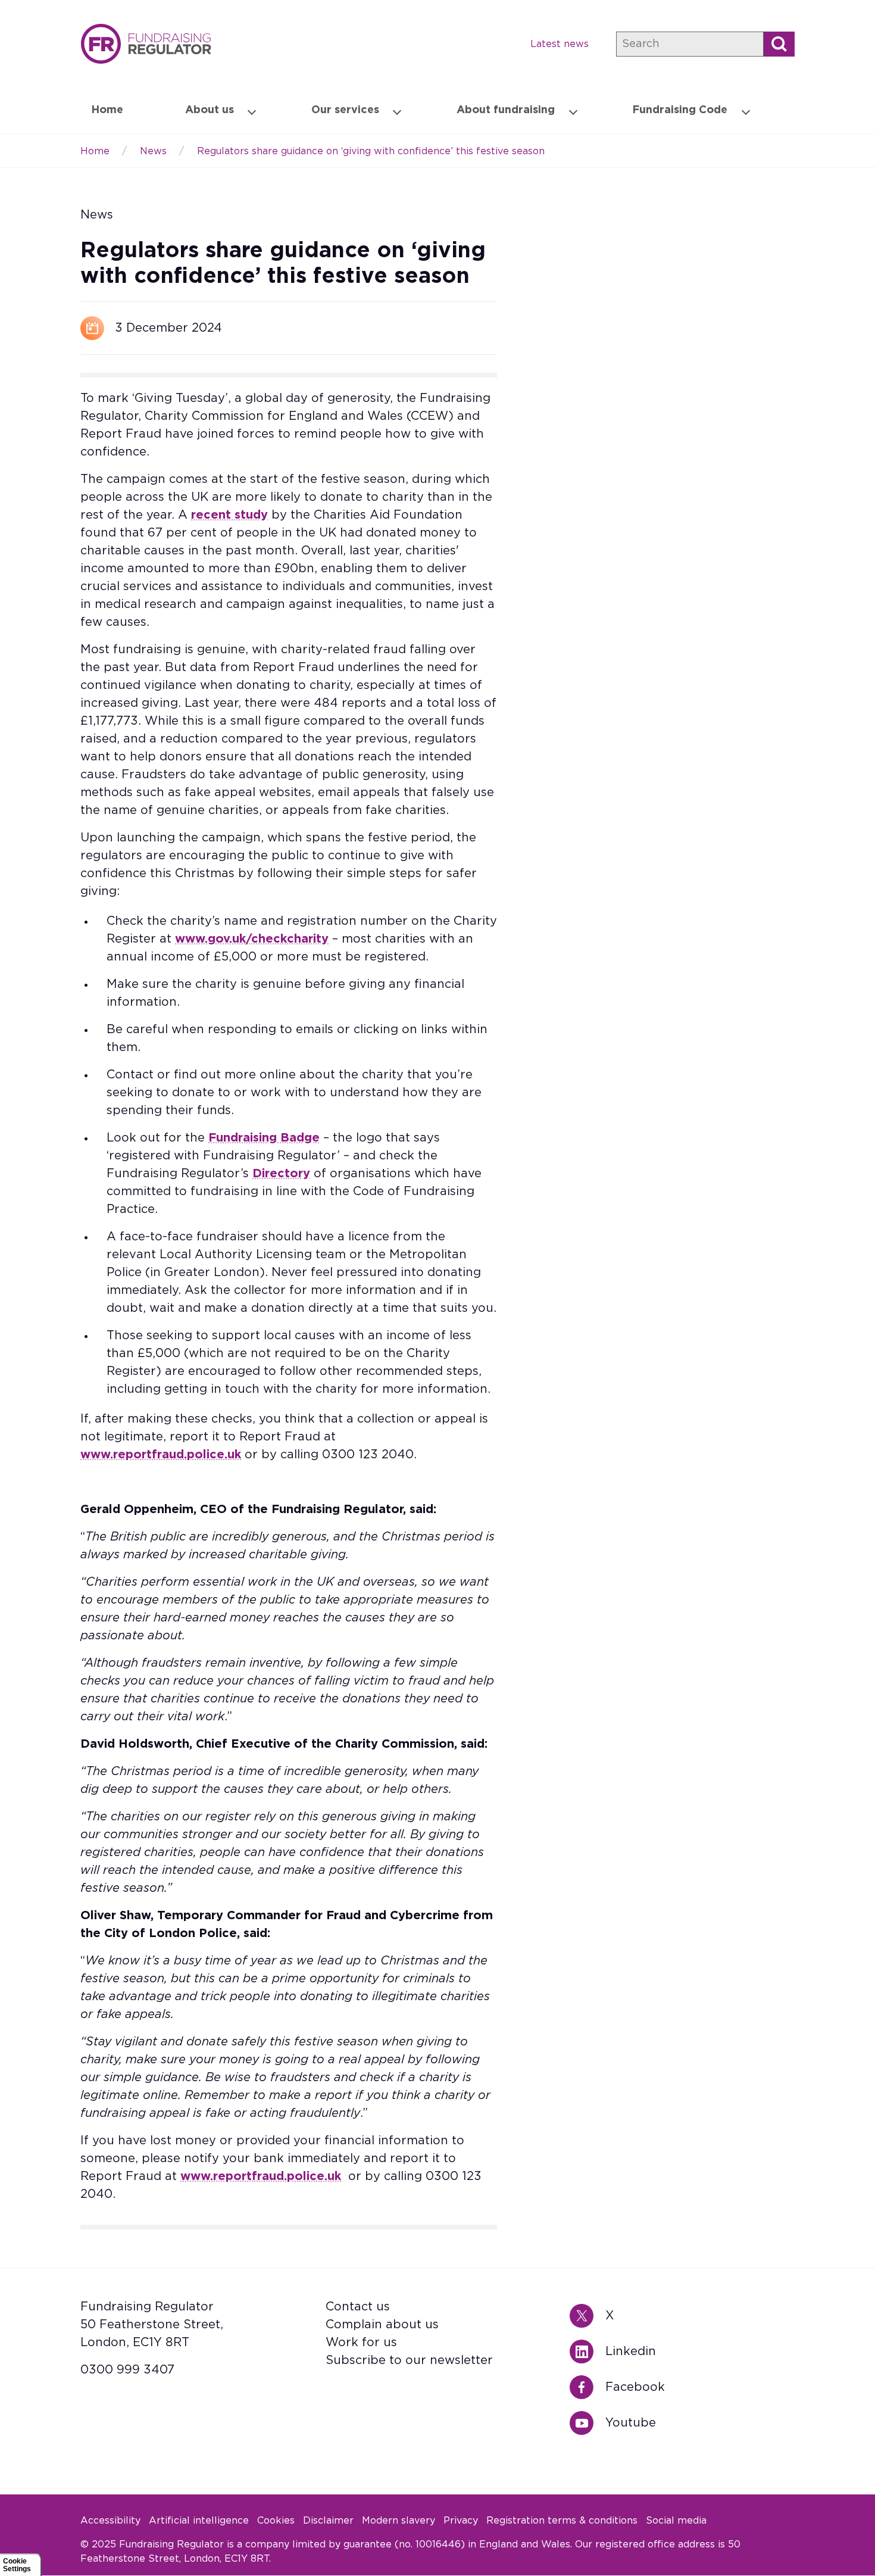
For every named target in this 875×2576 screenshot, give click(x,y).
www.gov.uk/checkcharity (252, 939)
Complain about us (382, 2325)
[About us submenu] (252, 111)
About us (210, 110)
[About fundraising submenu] (573, 111)
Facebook (587, 2387)
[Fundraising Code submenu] (746, 111)
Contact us (358, 2307)
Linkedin (587, 2352)
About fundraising (506, 110)
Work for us (361, 2343)
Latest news (560, 44)
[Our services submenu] (397, 111)
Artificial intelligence (199, 2521)
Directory (281, 1174)
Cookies (276, 2521)
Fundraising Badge (264, 1138)
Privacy (461, 2521)
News (153, 151)
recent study (229, 515)
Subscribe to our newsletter (409, 2360)
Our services (345, 110)
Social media (676, 2521)
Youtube (587, 2423)
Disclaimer (328, 2521)
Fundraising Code (680, 110)
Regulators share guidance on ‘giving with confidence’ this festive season (371, 151)
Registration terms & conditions (562, 2521)
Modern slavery (399, 2521)
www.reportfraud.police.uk (161, 1455)
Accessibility (110, 2521)
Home (146, 44)
